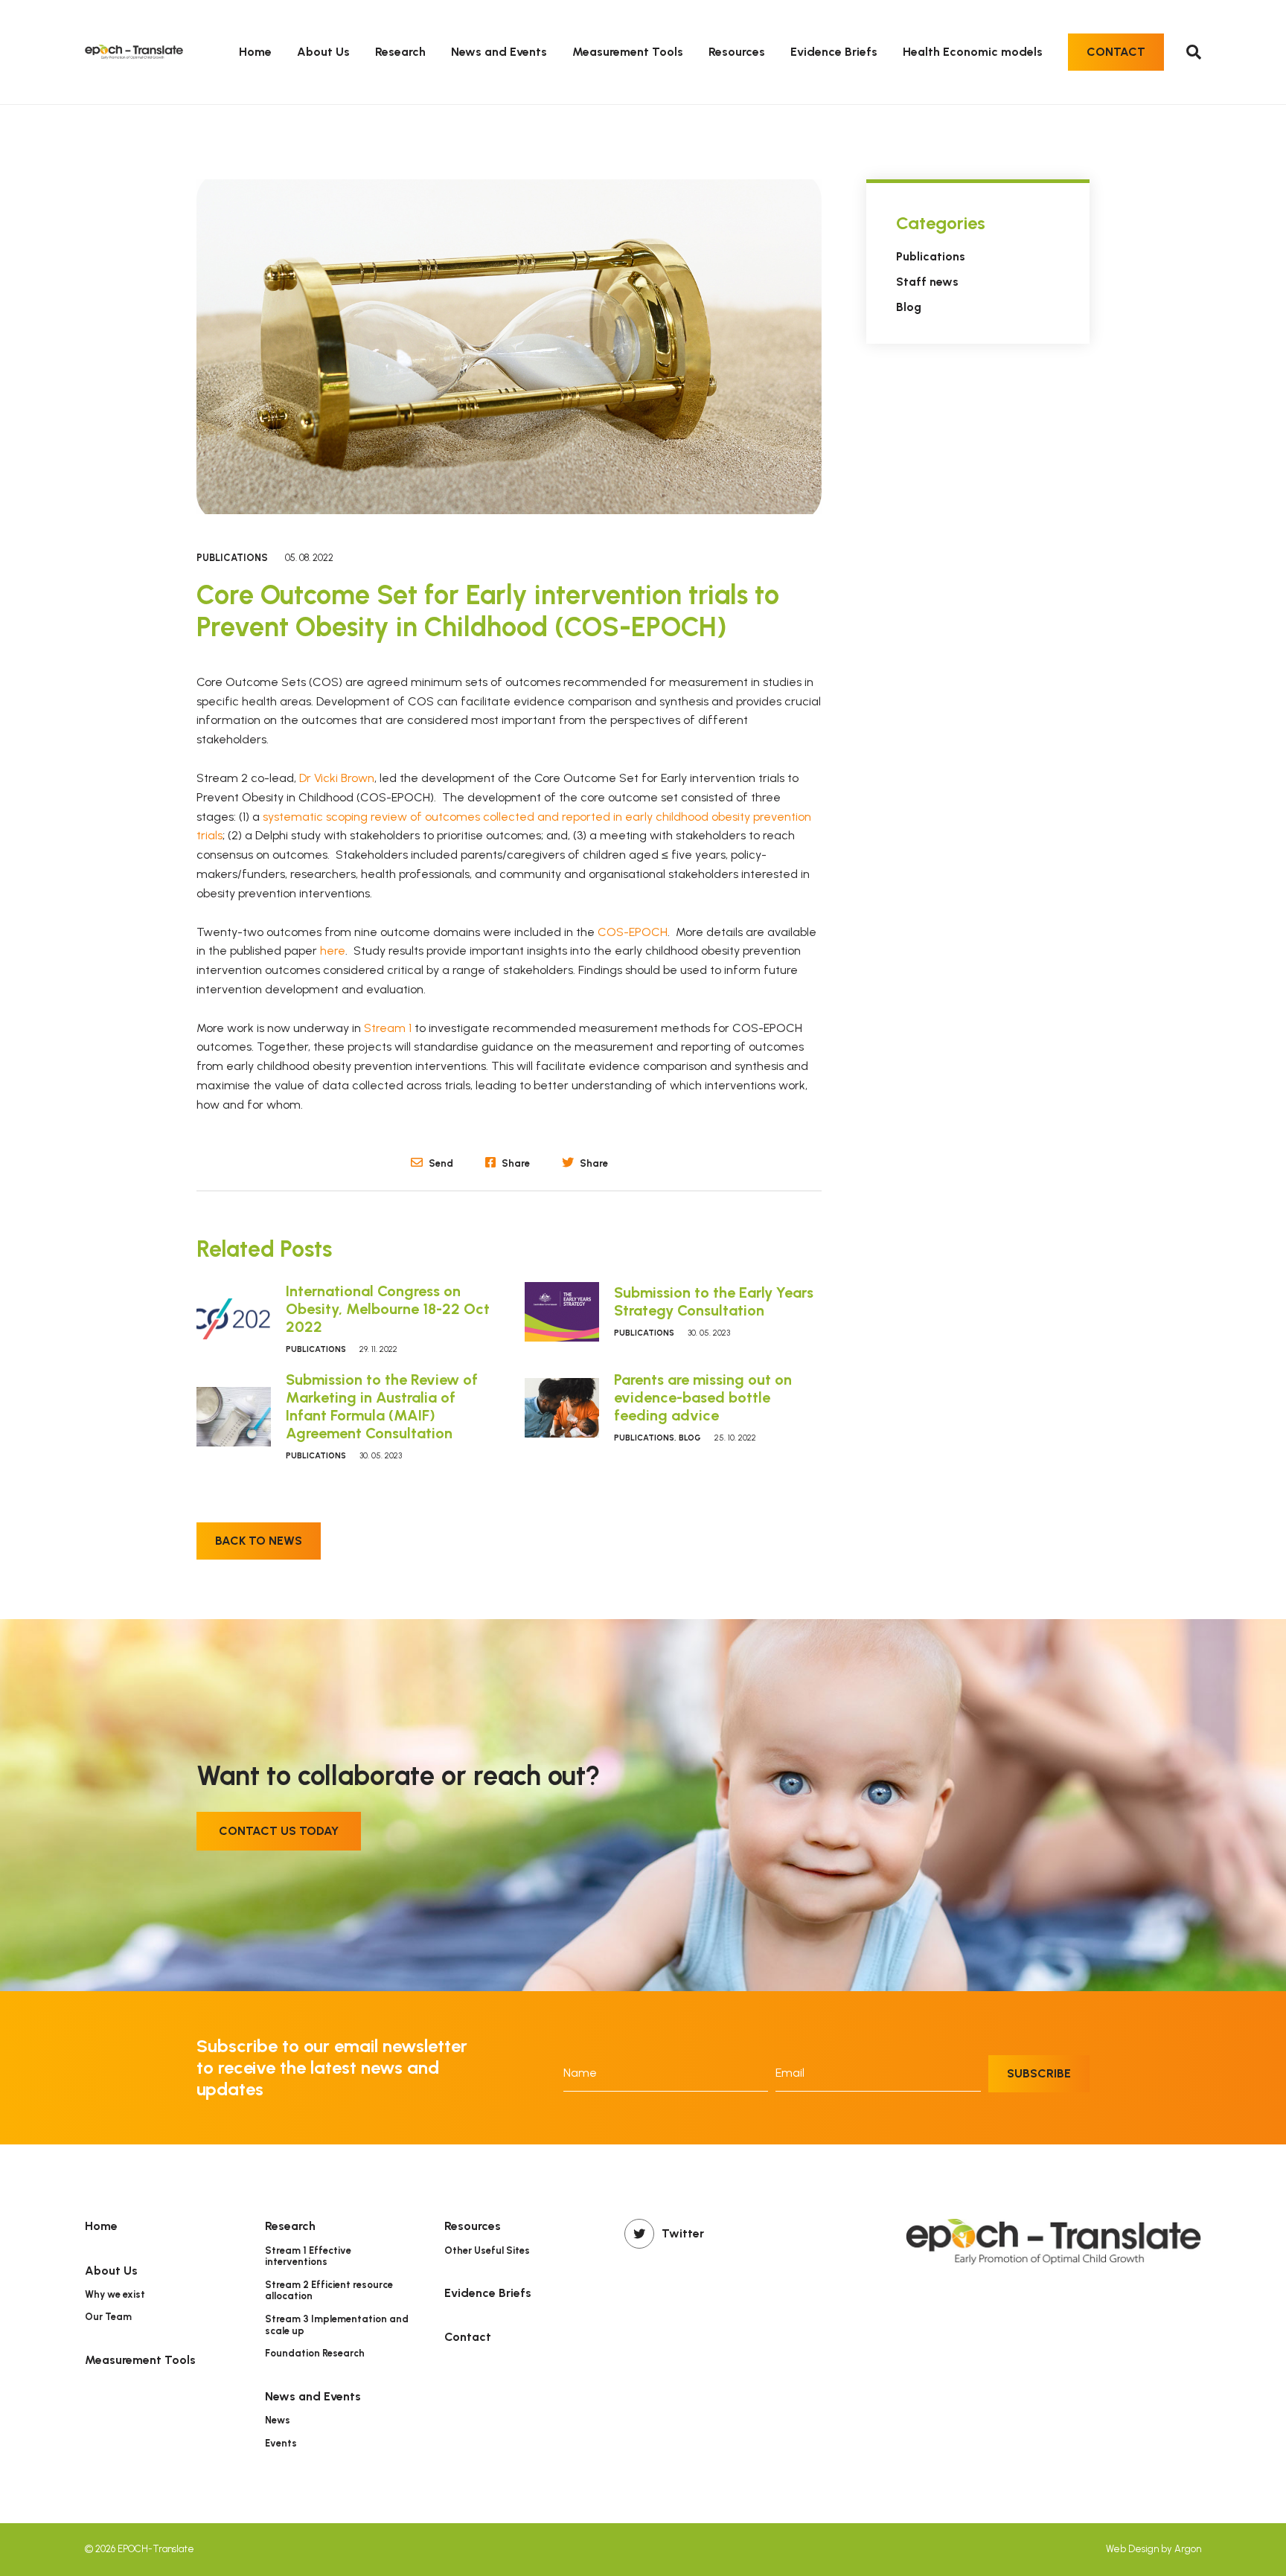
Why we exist (115, 2294)
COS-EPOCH (633, 932)
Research (400, 52)
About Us (323, 52)
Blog (690, 1438)
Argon (1188, 2549)
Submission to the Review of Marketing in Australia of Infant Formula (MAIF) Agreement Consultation (382, 1406)
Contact (1116, 52)
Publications (232, 558)
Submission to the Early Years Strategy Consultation (714, 1301)
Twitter (683, 2233)
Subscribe (1039, 2073)
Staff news (927, 282)
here (333, 951)
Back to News (259, 1541)
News (278, 2420)
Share (515, 1163)
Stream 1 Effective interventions (308, 2256)
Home (255, 52)
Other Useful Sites (487, 2250)
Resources (737, 52)
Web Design (1132, 2549)
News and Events (499, 52)
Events (281, 2443)
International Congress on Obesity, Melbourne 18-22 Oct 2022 (388, 1309)
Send (440, 1163)
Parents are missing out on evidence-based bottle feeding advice (703, 1397)
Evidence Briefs (834, 52)
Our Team (108, 2317)
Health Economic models (973, 52)
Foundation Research (315, 2353)
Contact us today (279, 1831)
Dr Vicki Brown (337, 778)
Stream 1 (388, 1028)
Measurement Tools (628, 52)
